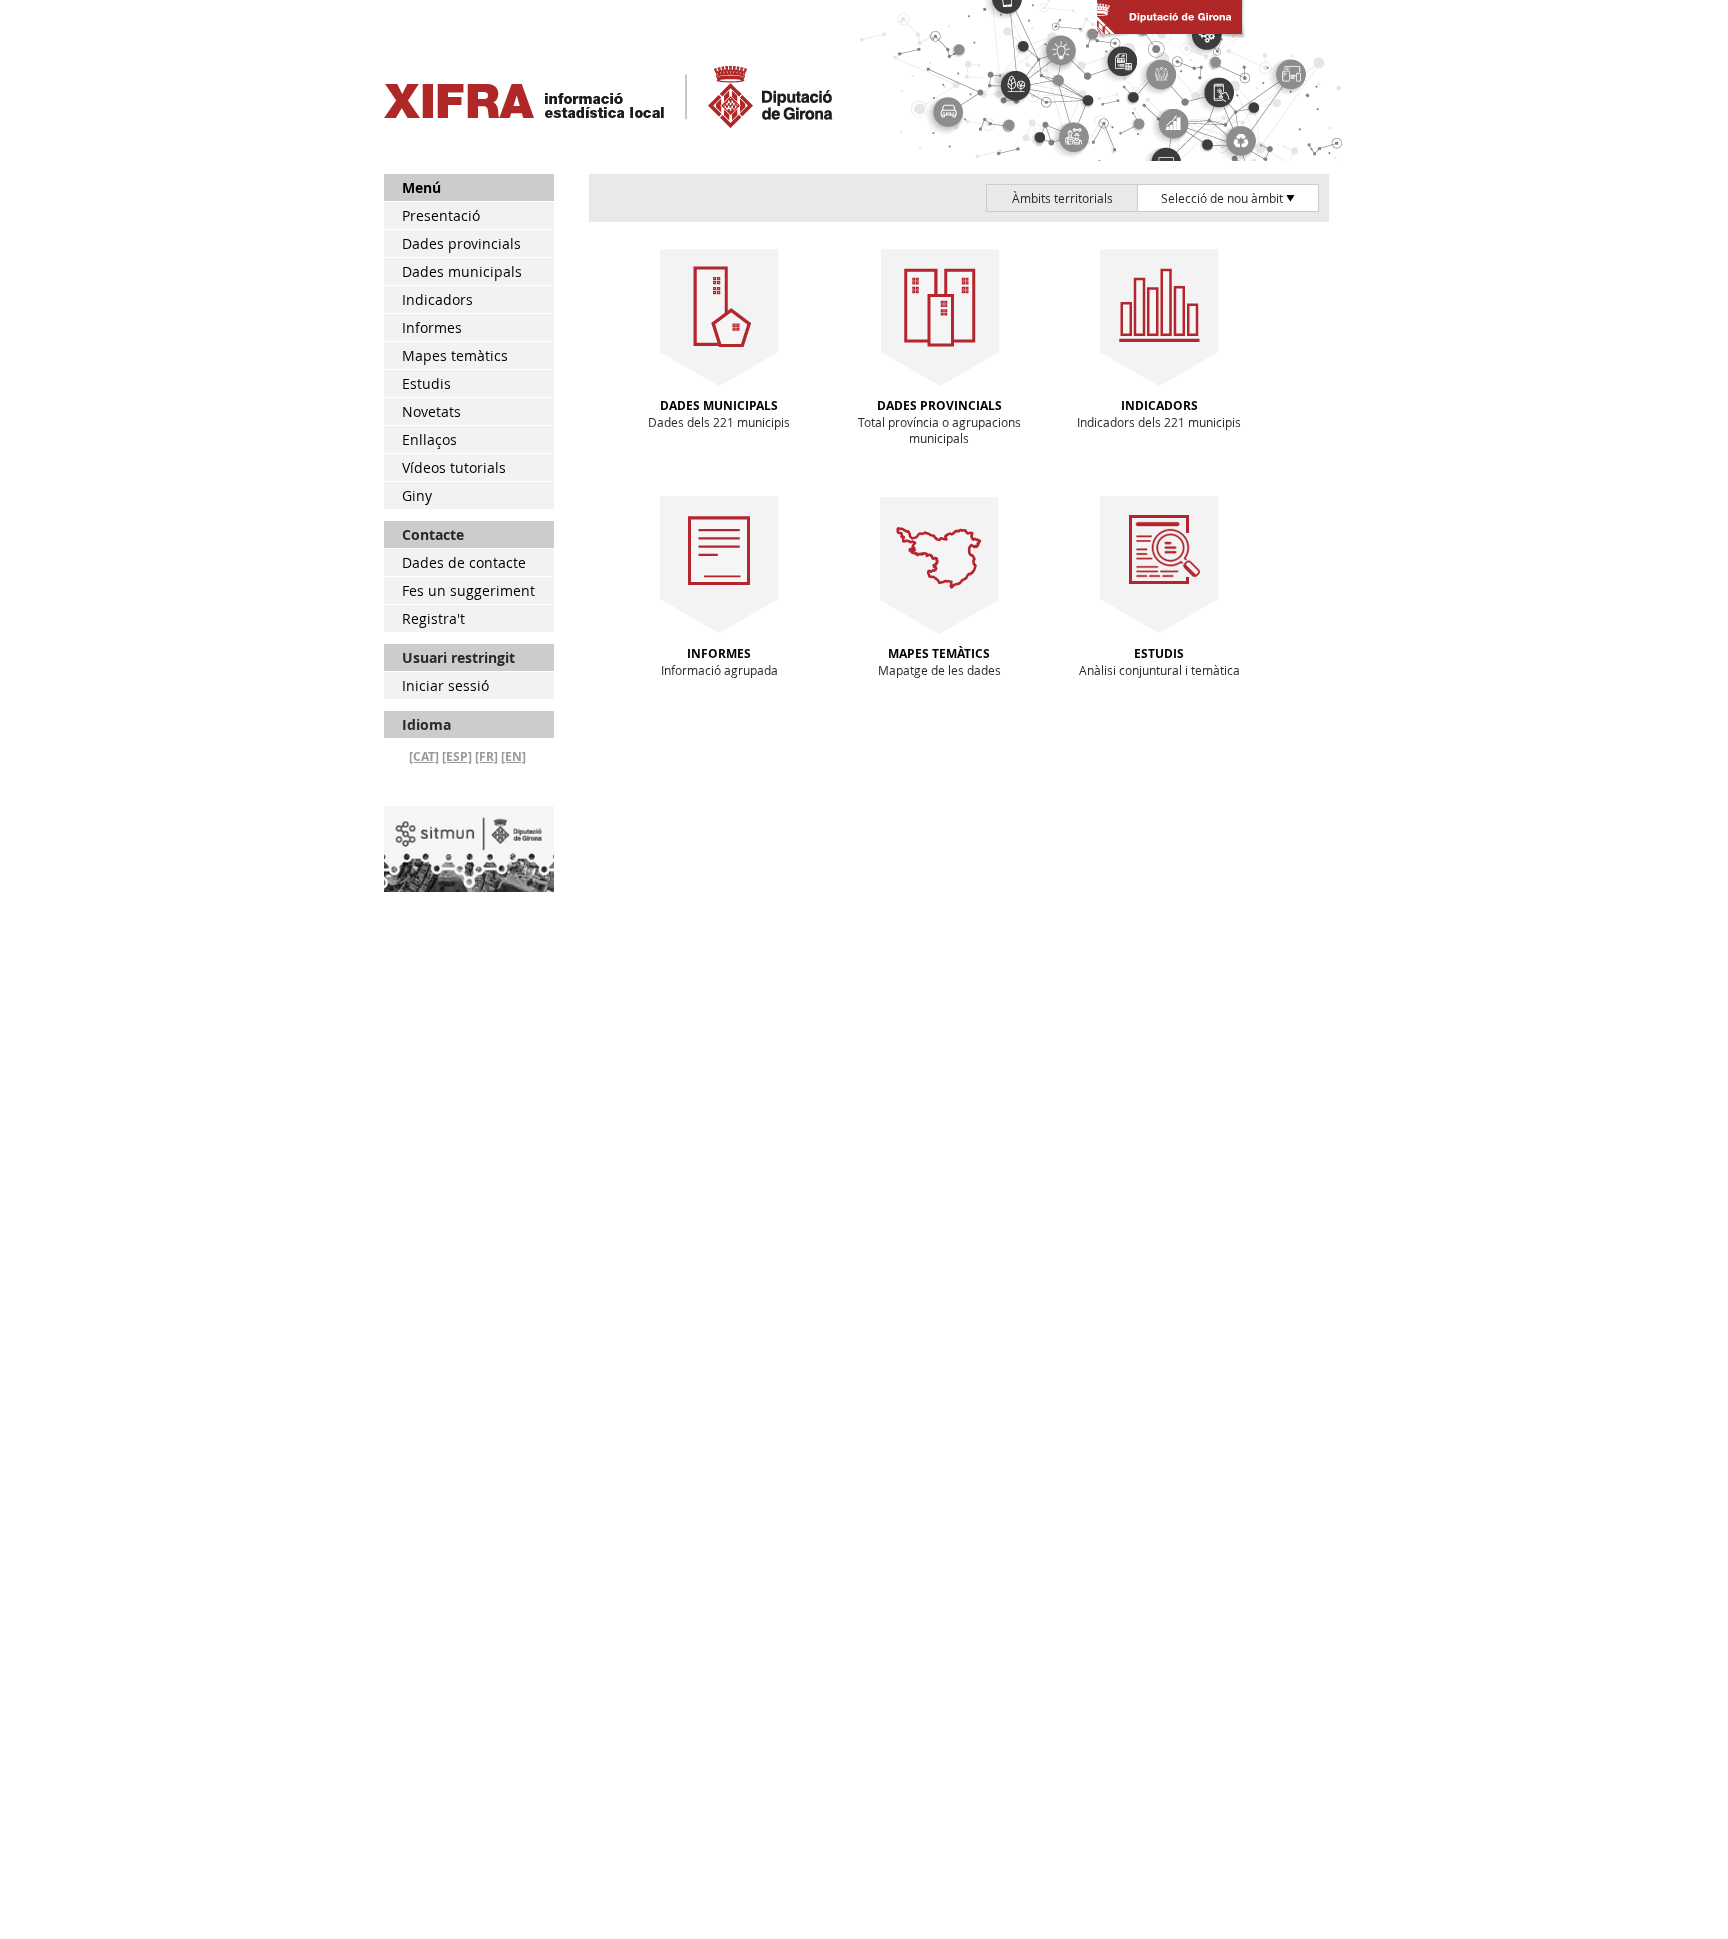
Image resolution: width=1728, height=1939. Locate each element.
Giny (417, 495)
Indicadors (437, 299)
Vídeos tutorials (454, 467)
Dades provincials (461, 243)
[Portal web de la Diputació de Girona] (1169, 34)
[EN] (513, 756)
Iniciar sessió (445, 685)
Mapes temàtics (455, 355)
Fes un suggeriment (468, 590)
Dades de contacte (464, 562)
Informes (432, 327)
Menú (421, 187)
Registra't (433, 618)
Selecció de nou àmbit (1223, 198)
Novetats (431, 411)
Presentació (441, 215)
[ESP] (457, 756)
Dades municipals (462, 271)
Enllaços (429, 439)
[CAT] (424, 756)
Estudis (426, 383)
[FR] (486, 756)
